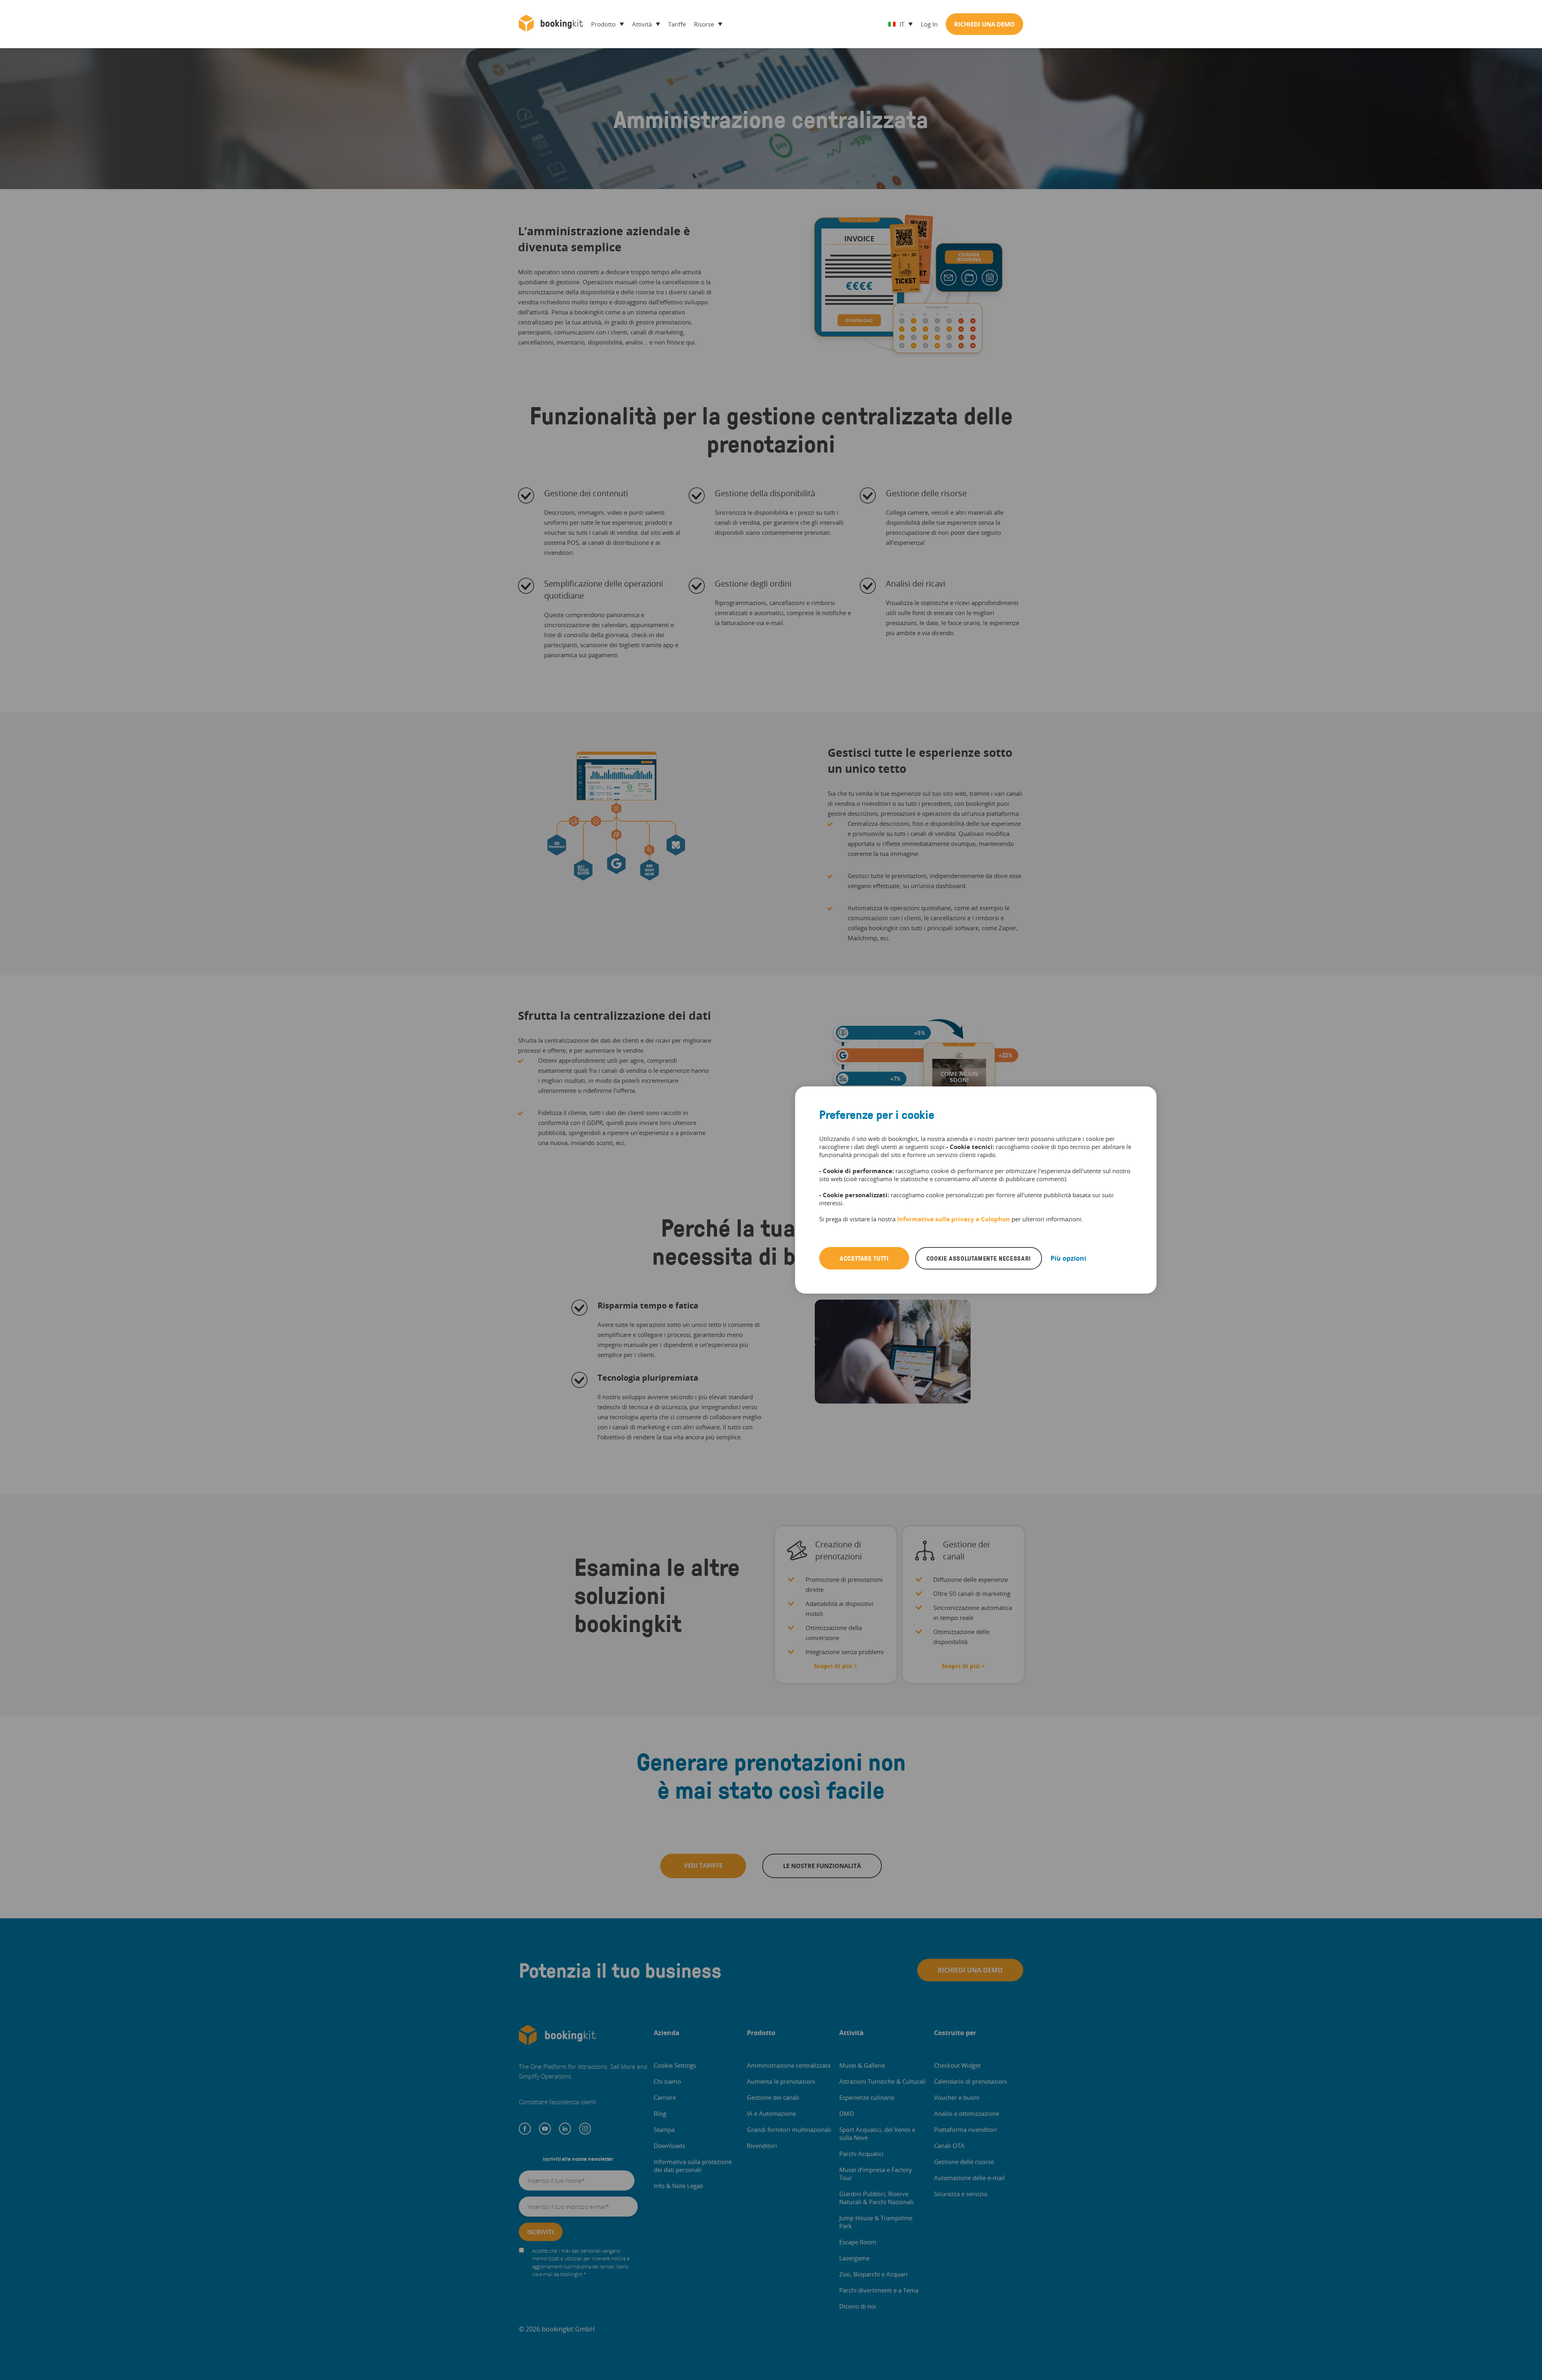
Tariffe (677, 24)
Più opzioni (1068, 1258)
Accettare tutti (864, 1258)
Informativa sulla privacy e (939, 1219)
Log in (929, 24)
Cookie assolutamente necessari (979, 1258)
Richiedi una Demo (984, 24)
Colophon (995, 1219)
